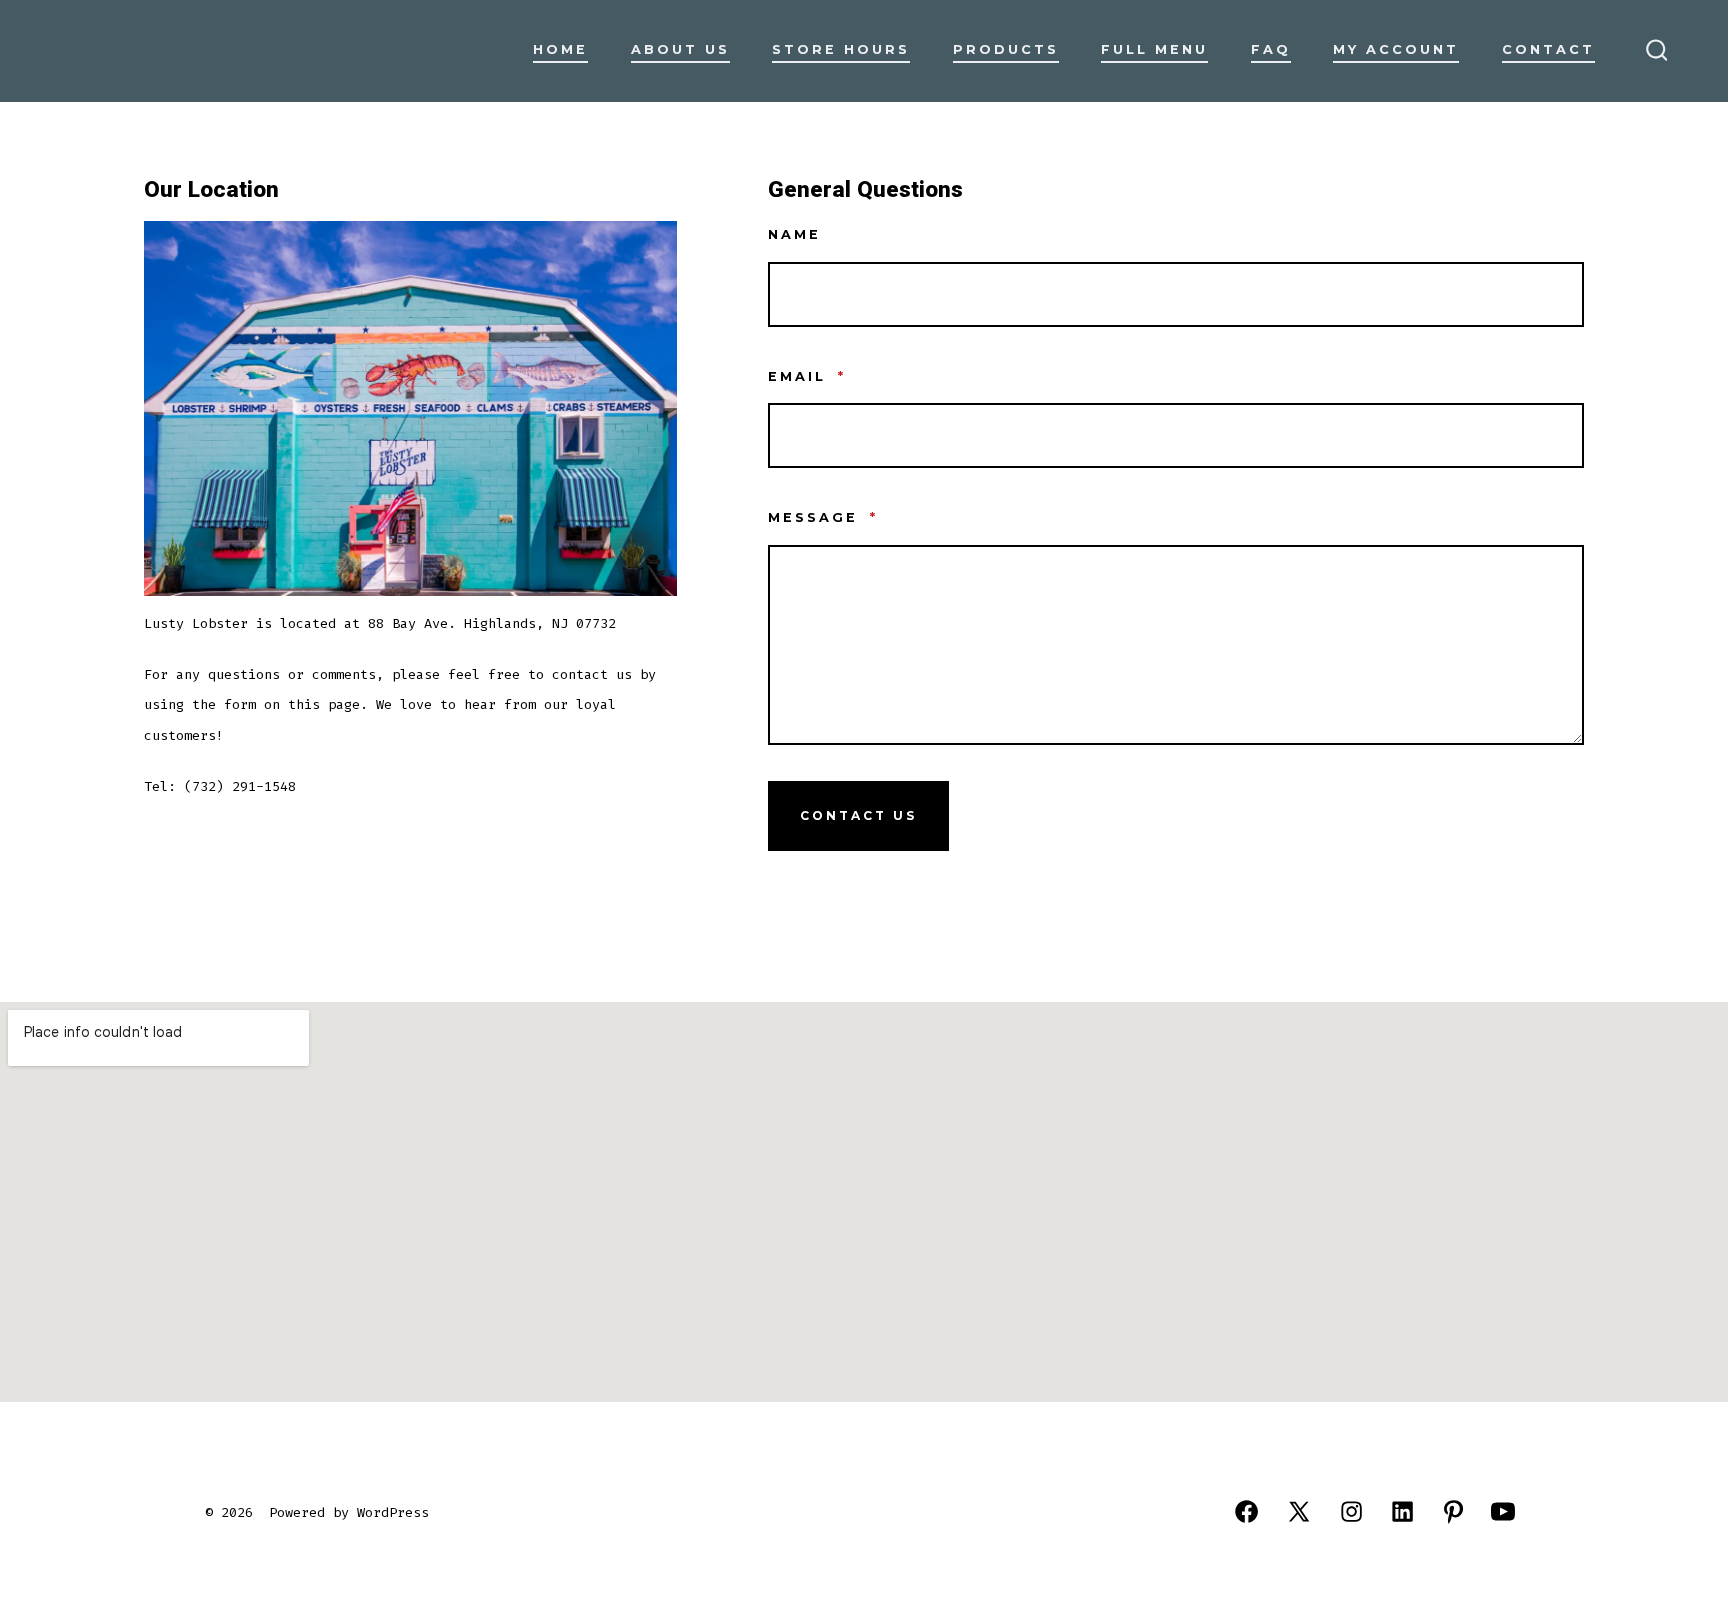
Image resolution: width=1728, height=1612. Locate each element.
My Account (1396, 49)
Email (807, 376)
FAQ (1271, 49)
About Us (680, 49)
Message (823, 517)
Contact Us (858, 815)
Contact (1548, 49)
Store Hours (841, 49)
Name (794, 234)
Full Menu (1154, 49)
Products (1006, 49)
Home (560, 49)
